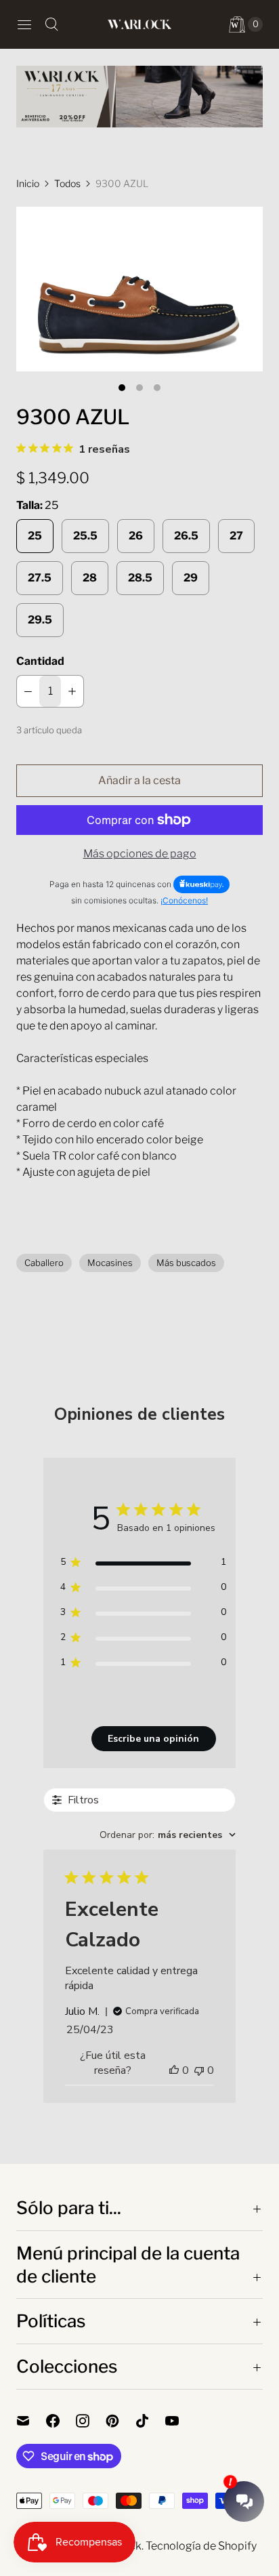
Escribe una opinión (153, 1739)
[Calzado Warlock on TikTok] (150, 2421)
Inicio (28, 183)
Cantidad (40, 661)
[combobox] (168, 1835)
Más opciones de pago (140, 854)
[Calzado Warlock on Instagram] (91, 2421)
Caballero (44, 1263)
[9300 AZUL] (139, 289)
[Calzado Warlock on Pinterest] (121, 2421)
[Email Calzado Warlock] (31, 2421)
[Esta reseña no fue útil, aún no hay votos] (199, 2070)
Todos (67, 183)
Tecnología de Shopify (201, 2546)
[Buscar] (51, 24)
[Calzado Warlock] (139, 24)
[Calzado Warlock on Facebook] (61, 2421)
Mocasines (110, 1263)
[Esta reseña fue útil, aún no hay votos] (174, 2070)
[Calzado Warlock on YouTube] (180, 2421)
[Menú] (24, 24)
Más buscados (186, 1263)
